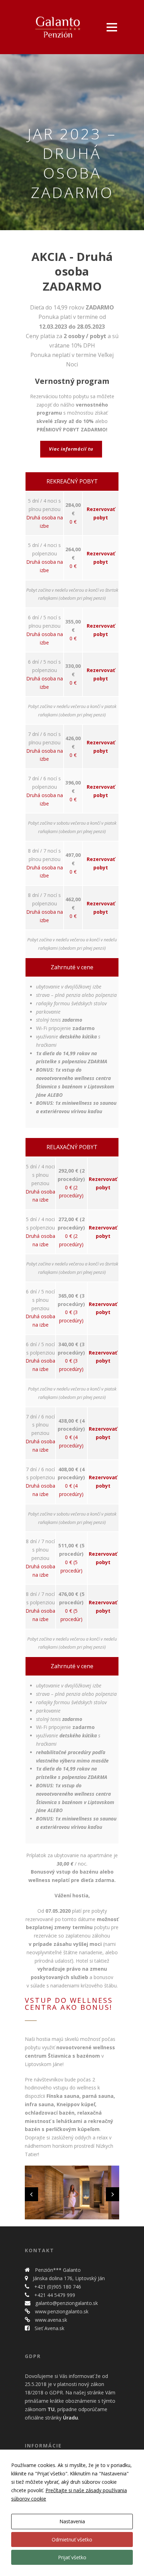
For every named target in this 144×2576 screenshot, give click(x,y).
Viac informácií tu (71, 449)
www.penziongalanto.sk (61, 2311)
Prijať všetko (72, 2557)
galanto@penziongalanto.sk (66, 2303)
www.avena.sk (50, 2320)
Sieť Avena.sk (49, 2328)
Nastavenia (72, 2521)
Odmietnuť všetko (72, 2539)
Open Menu (112, 27)
